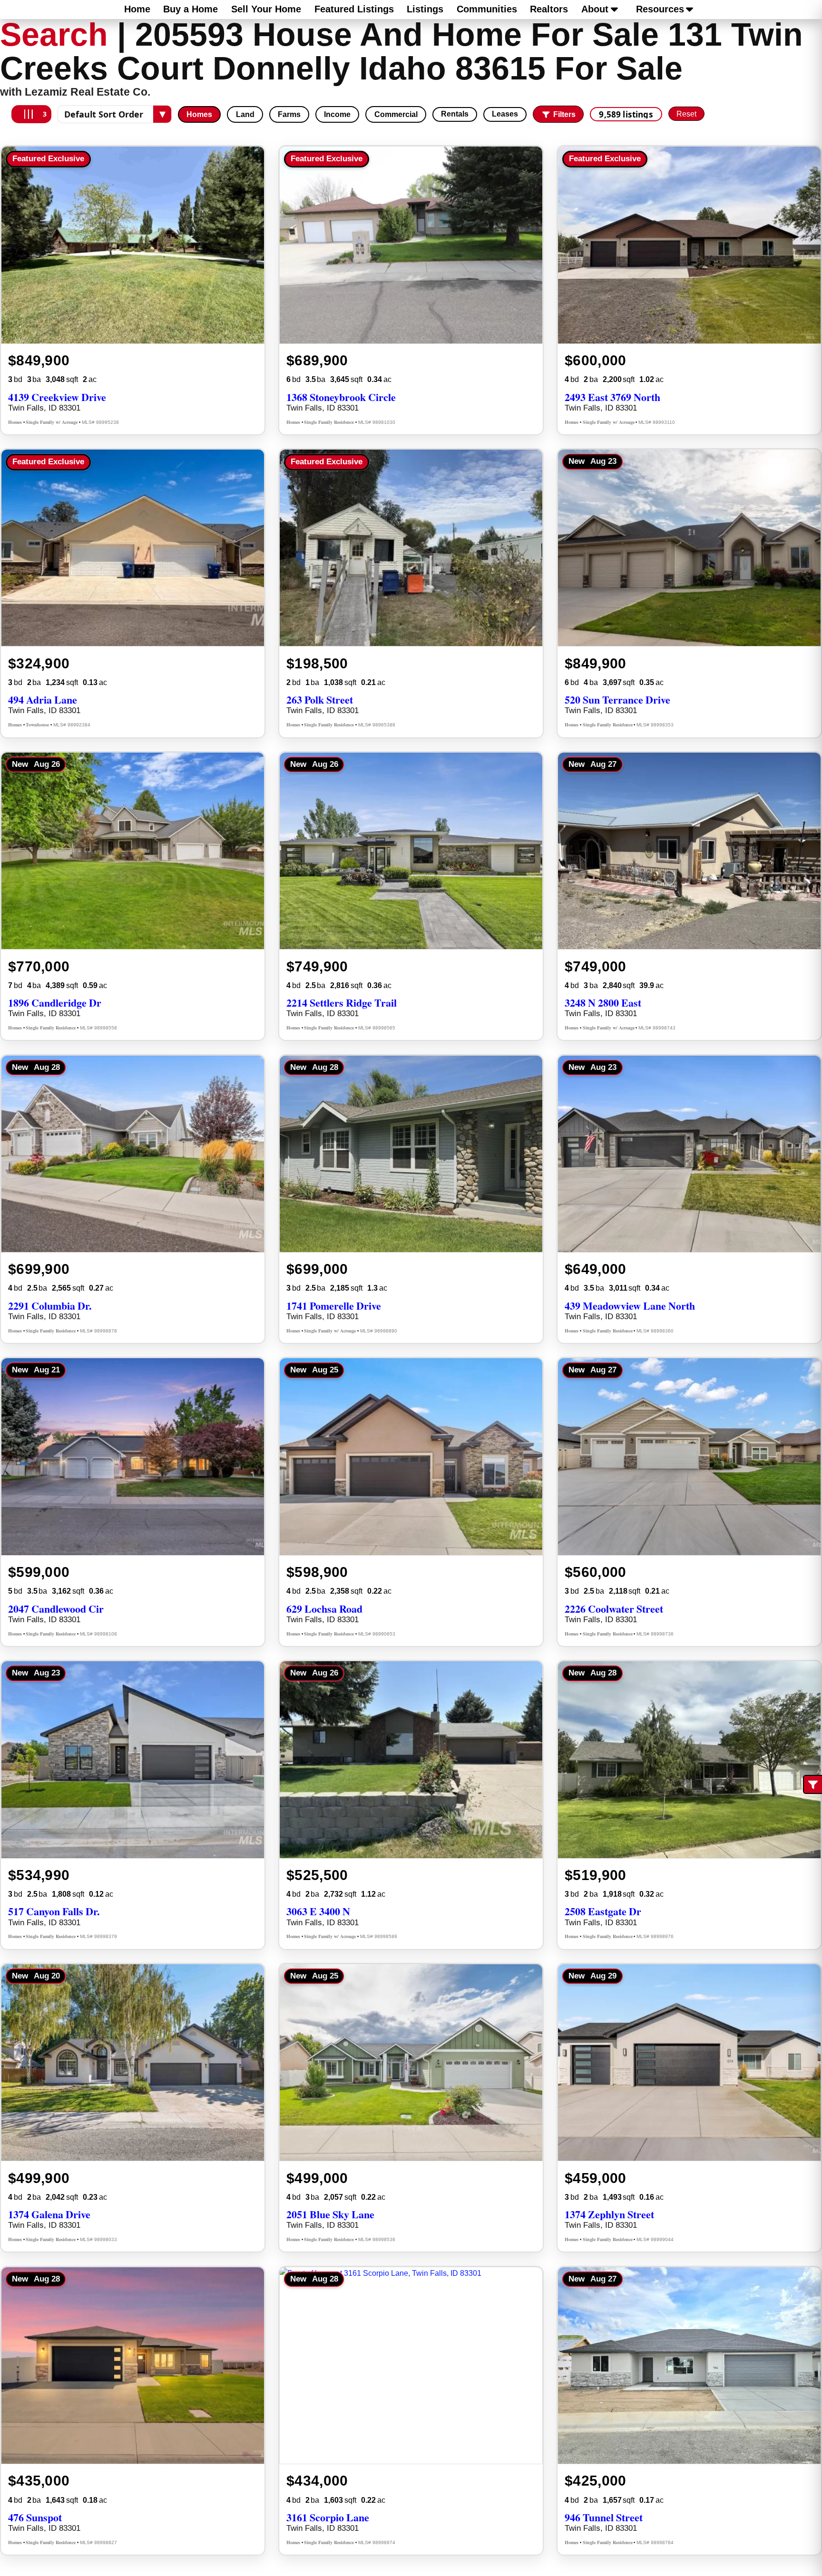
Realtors (549, 9)
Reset (686, 114)
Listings (425, 9)
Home (137, 9)
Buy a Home (191, 9)
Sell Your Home (266, 9)
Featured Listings (354, 9)
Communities (487, 9)
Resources (660, 9)
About (595, 9)
